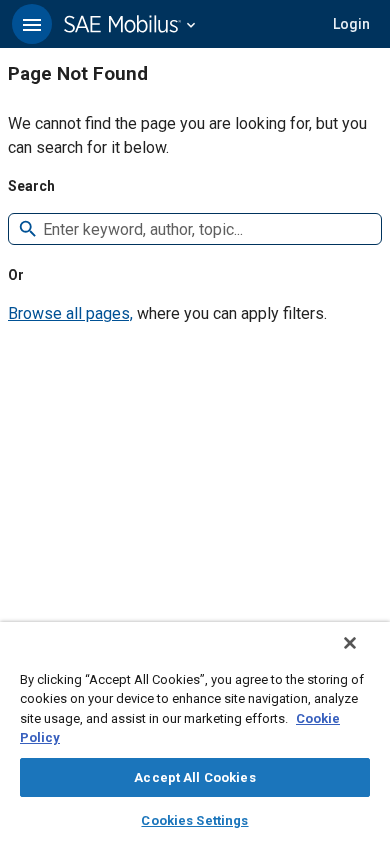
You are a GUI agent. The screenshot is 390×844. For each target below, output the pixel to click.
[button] (32, 24)
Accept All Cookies (194, 777)
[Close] (350, 643)
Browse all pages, (70, 313)
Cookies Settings (194, 820)
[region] (195, 733)
